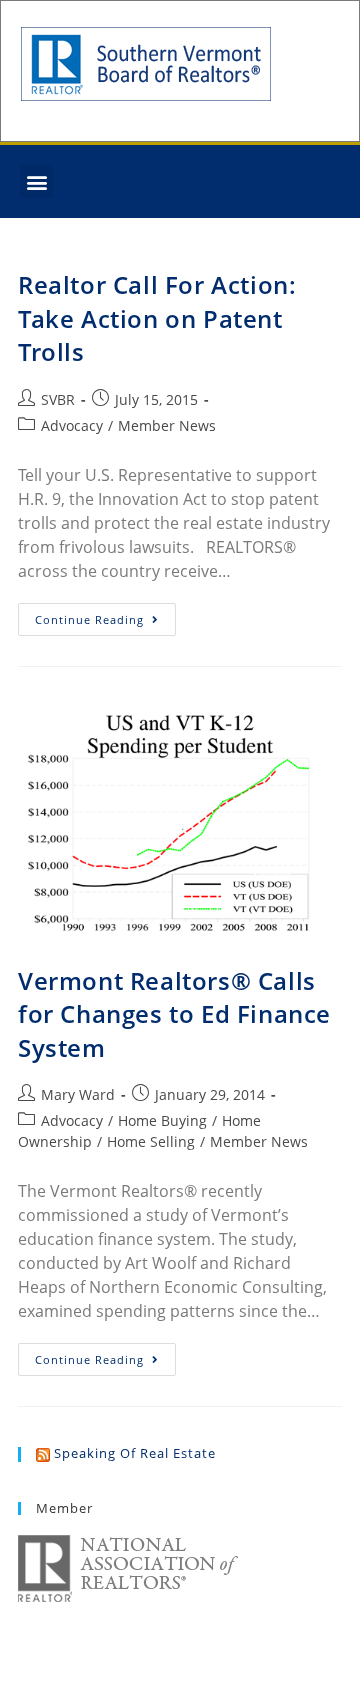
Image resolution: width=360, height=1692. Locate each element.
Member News (167, 425)
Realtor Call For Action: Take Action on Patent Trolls (157, 318)
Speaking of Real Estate (135, 1453)
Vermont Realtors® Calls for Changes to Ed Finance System (174, 1014)
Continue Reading (105, 615)
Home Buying (162, 1120)
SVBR (58, 399)
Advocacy (72, 425)
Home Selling (151, 1141)
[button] (36, 181)
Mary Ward (78, 1094)
